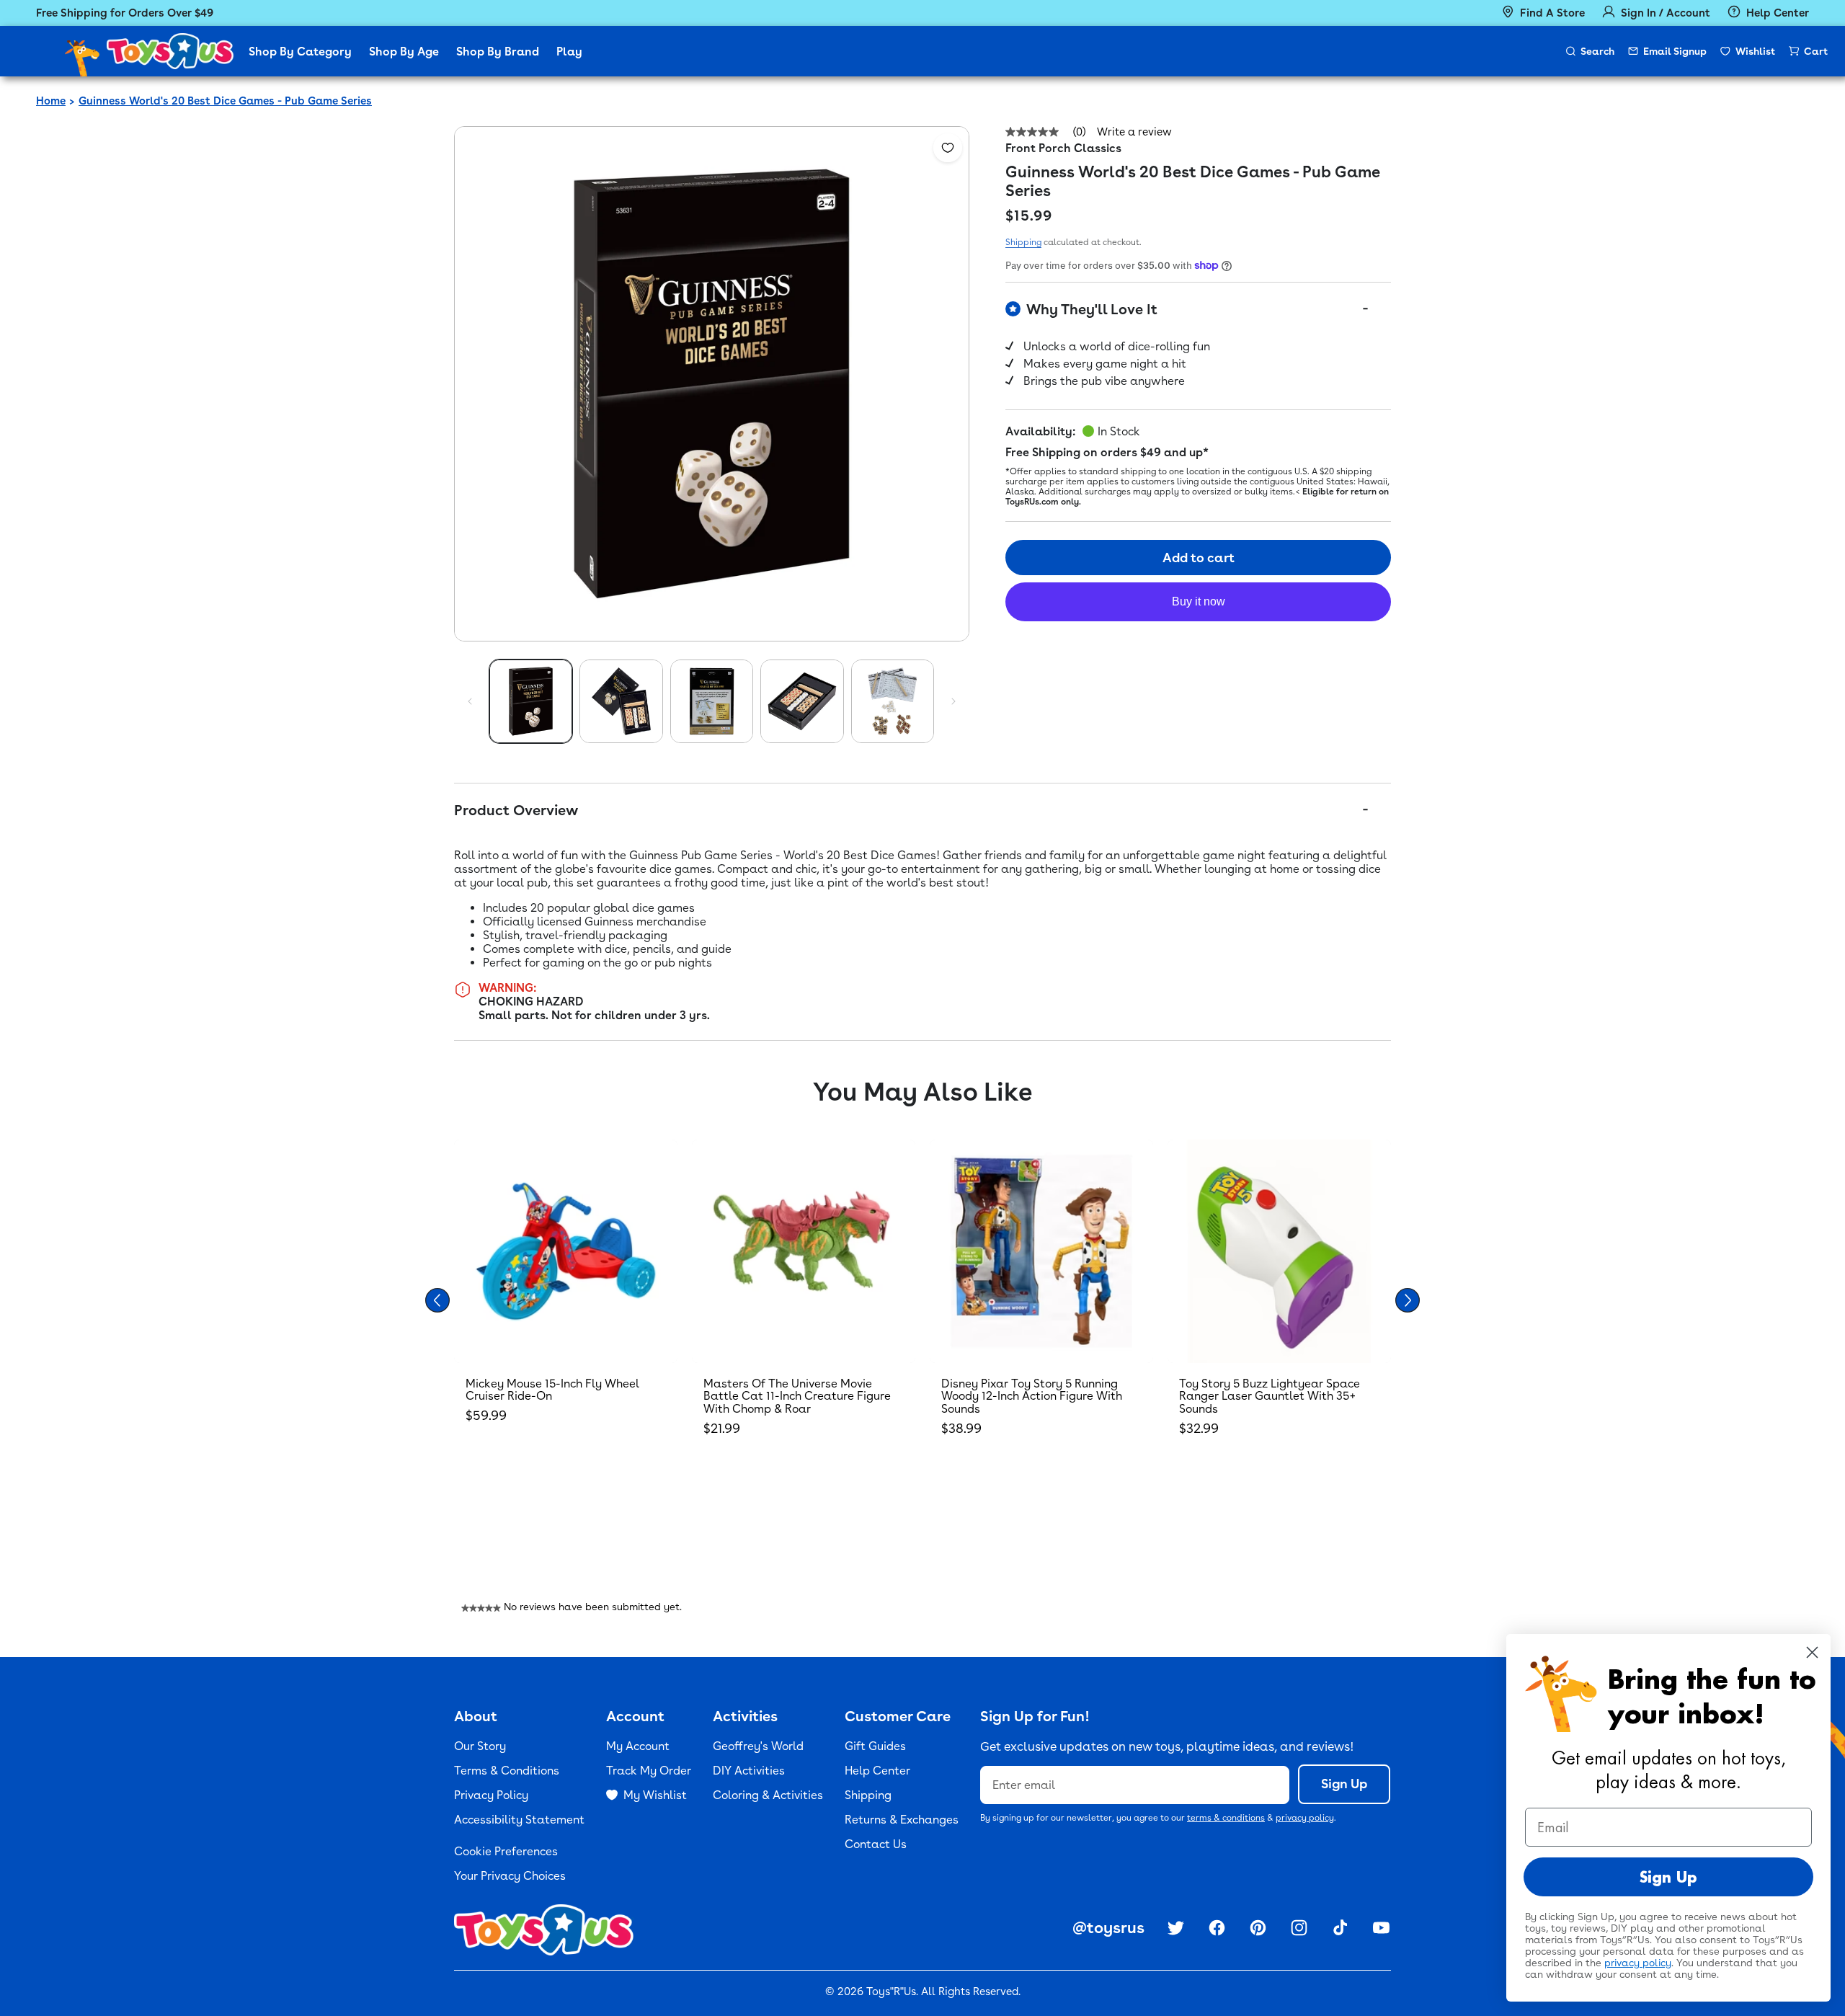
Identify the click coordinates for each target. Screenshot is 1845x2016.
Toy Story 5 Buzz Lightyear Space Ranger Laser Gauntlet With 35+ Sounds (1270, 1396)
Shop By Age (404, 52)
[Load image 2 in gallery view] (621, 701)
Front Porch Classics (1063, 148)
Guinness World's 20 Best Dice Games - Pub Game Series (225, 101)
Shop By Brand (498, 52)
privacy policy (1305, 1818)
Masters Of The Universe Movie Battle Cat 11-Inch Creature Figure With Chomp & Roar (797, 1396)
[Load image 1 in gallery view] (531, 701)
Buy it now (1199, 601)
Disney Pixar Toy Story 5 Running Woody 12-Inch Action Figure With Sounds (1032, 1396)
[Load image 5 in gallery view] (893, 701)
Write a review (1134, 132)
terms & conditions (1226, 1818)
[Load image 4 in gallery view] (802, 701)
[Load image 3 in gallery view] (712, 701)
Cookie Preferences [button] (506, 1851)
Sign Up (1344, 1784)
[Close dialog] (1812, 1652)
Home (51, 101)
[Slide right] (953, 701)
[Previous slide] (437, 1300)
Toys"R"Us (891, 1991)
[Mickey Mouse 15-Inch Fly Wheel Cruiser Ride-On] (566, 1251)
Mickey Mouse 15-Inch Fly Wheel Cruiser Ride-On (552, 1390)
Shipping (1023, 242)
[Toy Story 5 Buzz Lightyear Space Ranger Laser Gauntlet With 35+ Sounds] (1279, 1251)
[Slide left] (470, 701)
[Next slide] (1408, 1300)
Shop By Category (300, 52)
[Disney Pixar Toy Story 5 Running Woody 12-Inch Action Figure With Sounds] (1041, 1251)
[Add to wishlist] (948, 148)
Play (569, 52)
